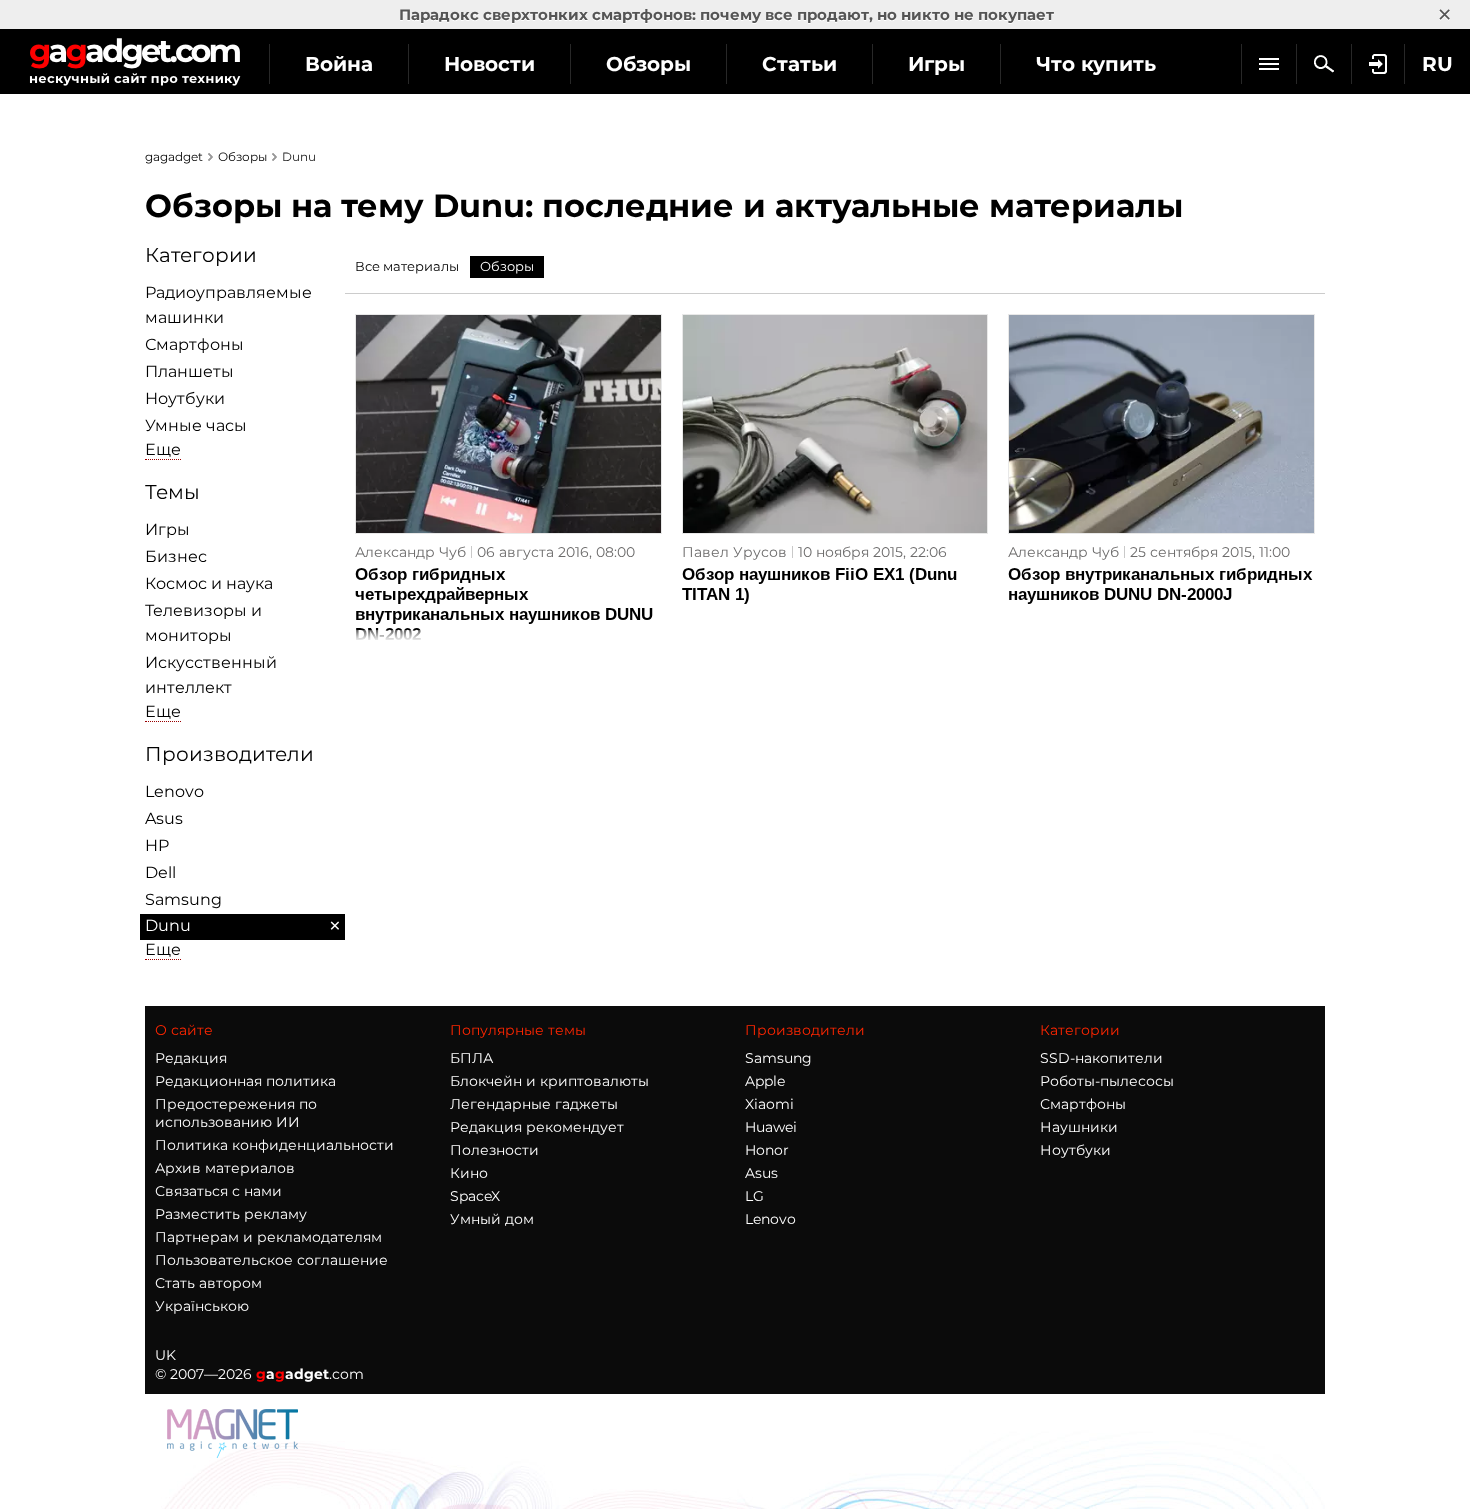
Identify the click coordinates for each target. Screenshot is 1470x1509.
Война (339, 64)
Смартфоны (194, 344)
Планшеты (189, 371)
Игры (936, 64)
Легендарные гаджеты (534, 1104)
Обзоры (648, 64)
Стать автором (208, 1283)
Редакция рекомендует (537, 1127)
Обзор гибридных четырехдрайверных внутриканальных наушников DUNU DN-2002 (504, 604)
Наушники (1079, 1127)
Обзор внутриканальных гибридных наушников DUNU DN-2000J (1160, 584)
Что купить (1096, 64)
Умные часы (196, 425)
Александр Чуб (410, 552)
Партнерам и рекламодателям (268, 1237)
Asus (164, 818)
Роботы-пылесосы (1107, 1081)
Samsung (183, 899)
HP (157, 845)
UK (165, 1355)
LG (754, 1196)
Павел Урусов (734, 552)
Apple (765, 1081)
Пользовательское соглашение (271, 1260)
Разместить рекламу (231, 1214)
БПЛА (471, 1058)
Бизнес (176, 556)
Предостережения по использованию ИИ (236, 1113)
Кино (469, 1173)
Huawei (771, 1127)
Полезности (494, 1150)
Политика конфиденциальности (274, 1145)
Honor (767, 1150)
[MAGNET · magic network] (235, 1453)
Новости (489, 64)
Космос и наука (209, 583)
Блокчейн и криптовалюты (549, 1081)
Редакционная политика (245, 1081)
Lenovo (174, 791)
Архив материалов (225, 1168)
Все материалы (407, 266)
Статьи (799, 64)
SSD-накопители (1101, 1058)
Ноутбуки (185, 398)
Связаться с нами (218, 1191)
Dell (160, 872)
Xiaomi (769, 1104)
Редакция (191, 1058)
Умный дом (492, 1219)
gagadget (174, 156)
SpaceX (475, 1196)
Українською (202, 1306)
